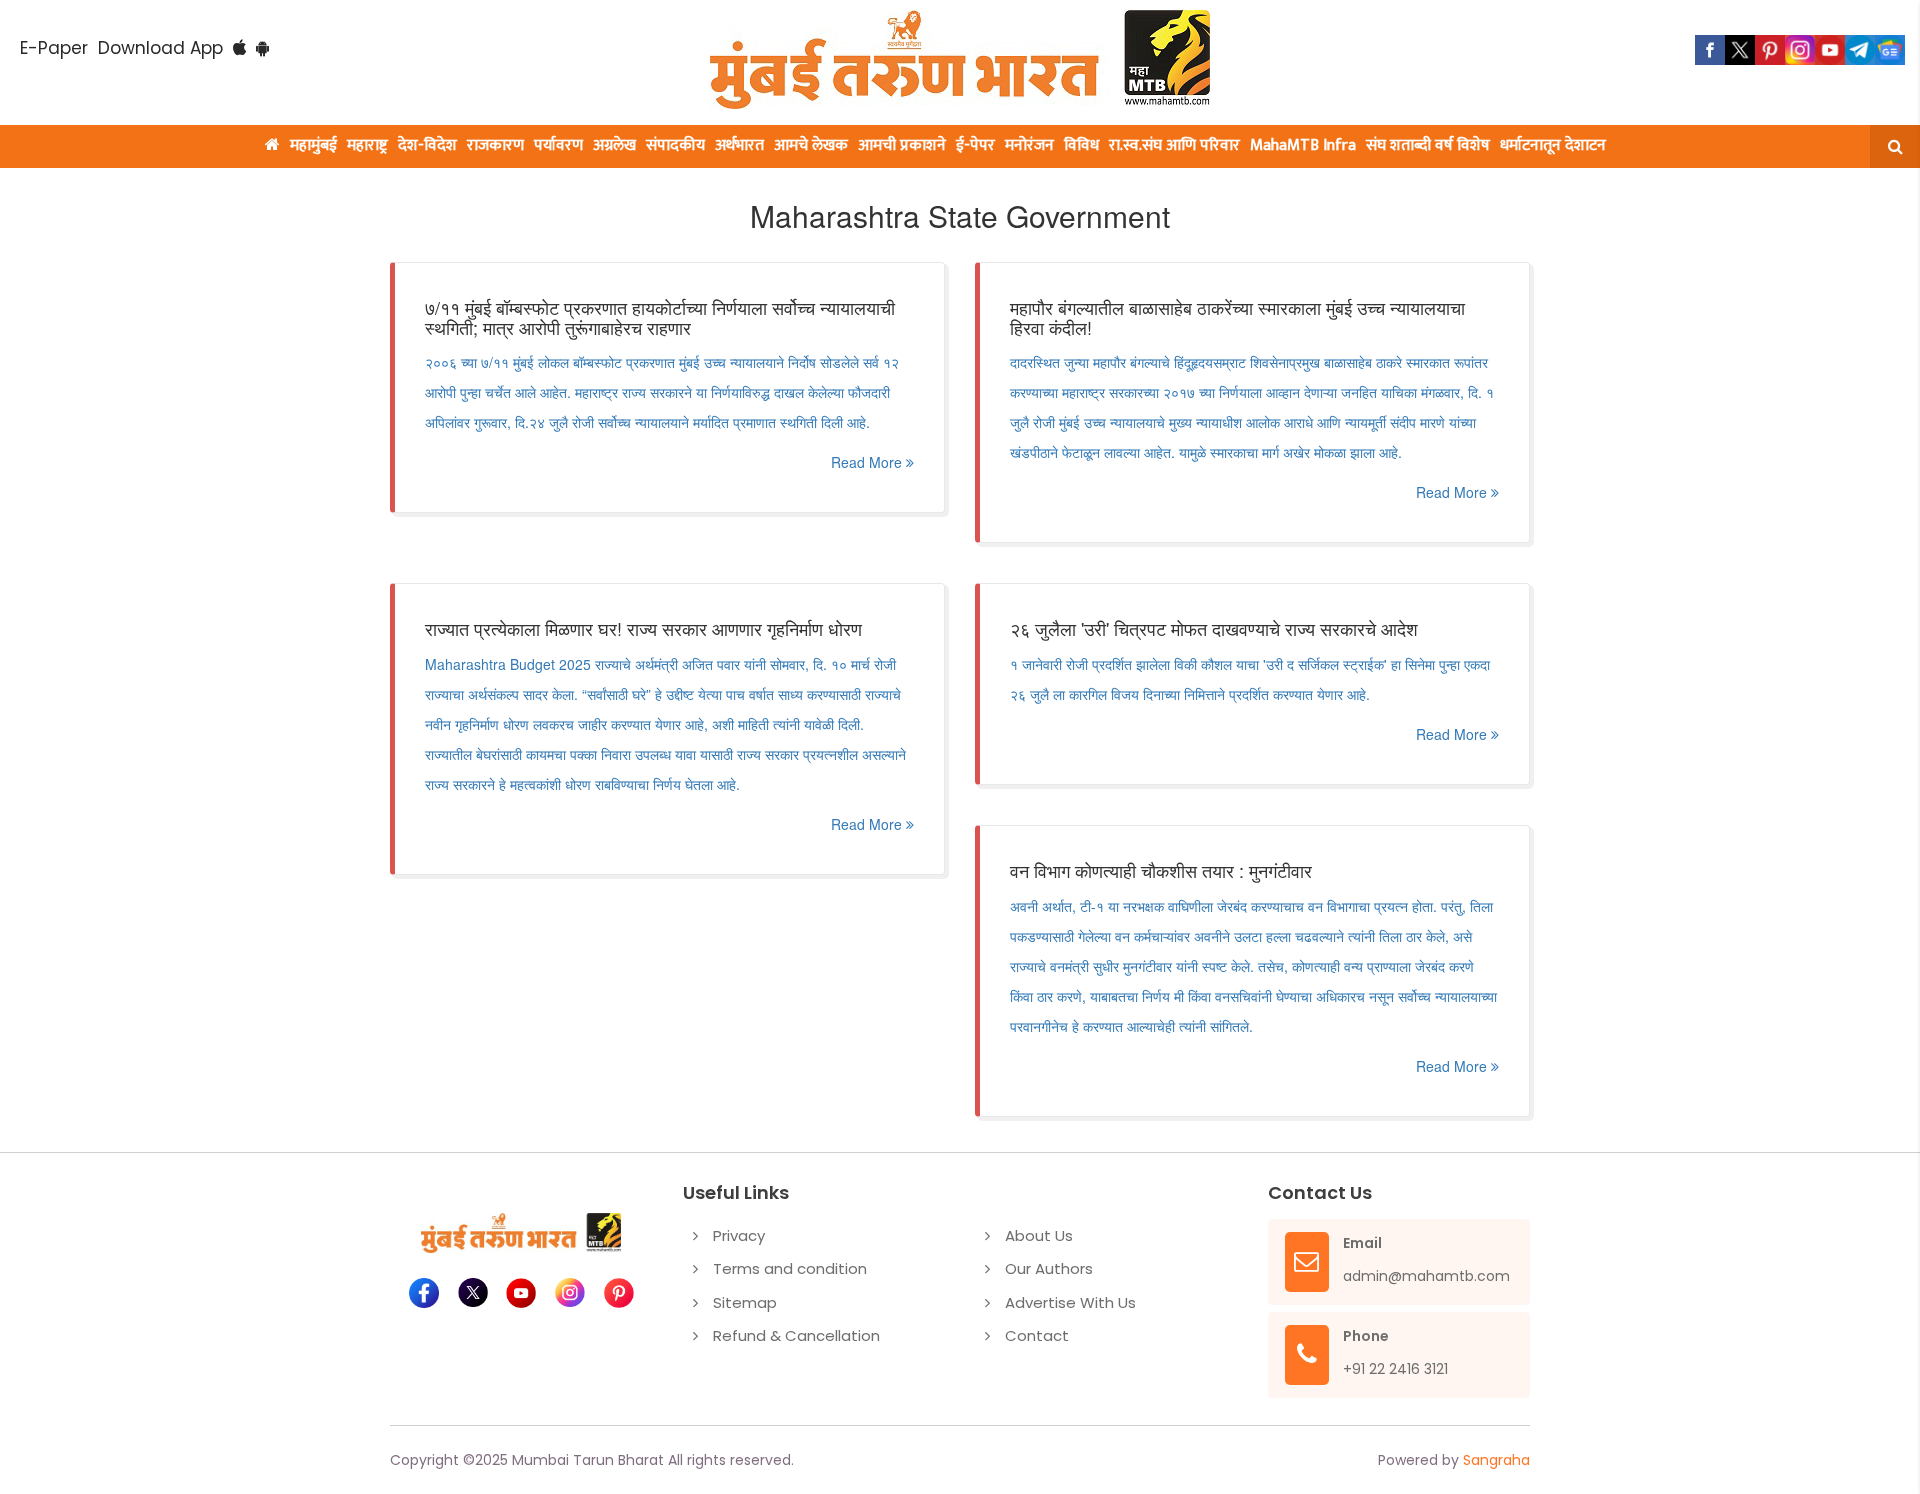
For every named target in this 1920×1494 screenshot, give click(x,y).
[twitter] (1740, 50)
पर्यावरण (558, 145)
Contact (1037, 1335)
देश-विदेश (427, 145)
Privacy (739, 1235)
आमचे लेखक (811, 145)
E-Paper (54, 48)
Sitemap (745, 1302)
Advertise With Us (1070, 1302)
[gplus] (1800, 50)
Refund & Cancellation (796, 1335)
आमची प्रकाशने (902, 145)
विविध (1081, 145)
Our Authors (1049, 1268)
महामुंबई (313, 145)
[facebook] (1710, 50)
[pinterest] (1770, 50)
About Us (1039, 1235)
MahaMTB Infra (1303, 145)
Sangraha (1496, 1460)
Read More (868, 462)
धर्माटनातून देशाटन (1553, 145)
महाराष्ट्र (367, 145)
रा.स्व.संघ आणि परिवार (1174, 145)
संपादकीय (675, 145)
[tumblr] (1860, 50)
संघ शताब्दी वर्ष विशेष (1428, 145)
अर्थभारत (739, 145)
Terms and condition (790, 1268)
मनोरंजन (1029, 145)
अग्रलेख (614, 145)
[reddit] (1890, 50)
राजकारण (495, 145)
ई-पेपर (975, 145)
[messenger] (1830, 50)
